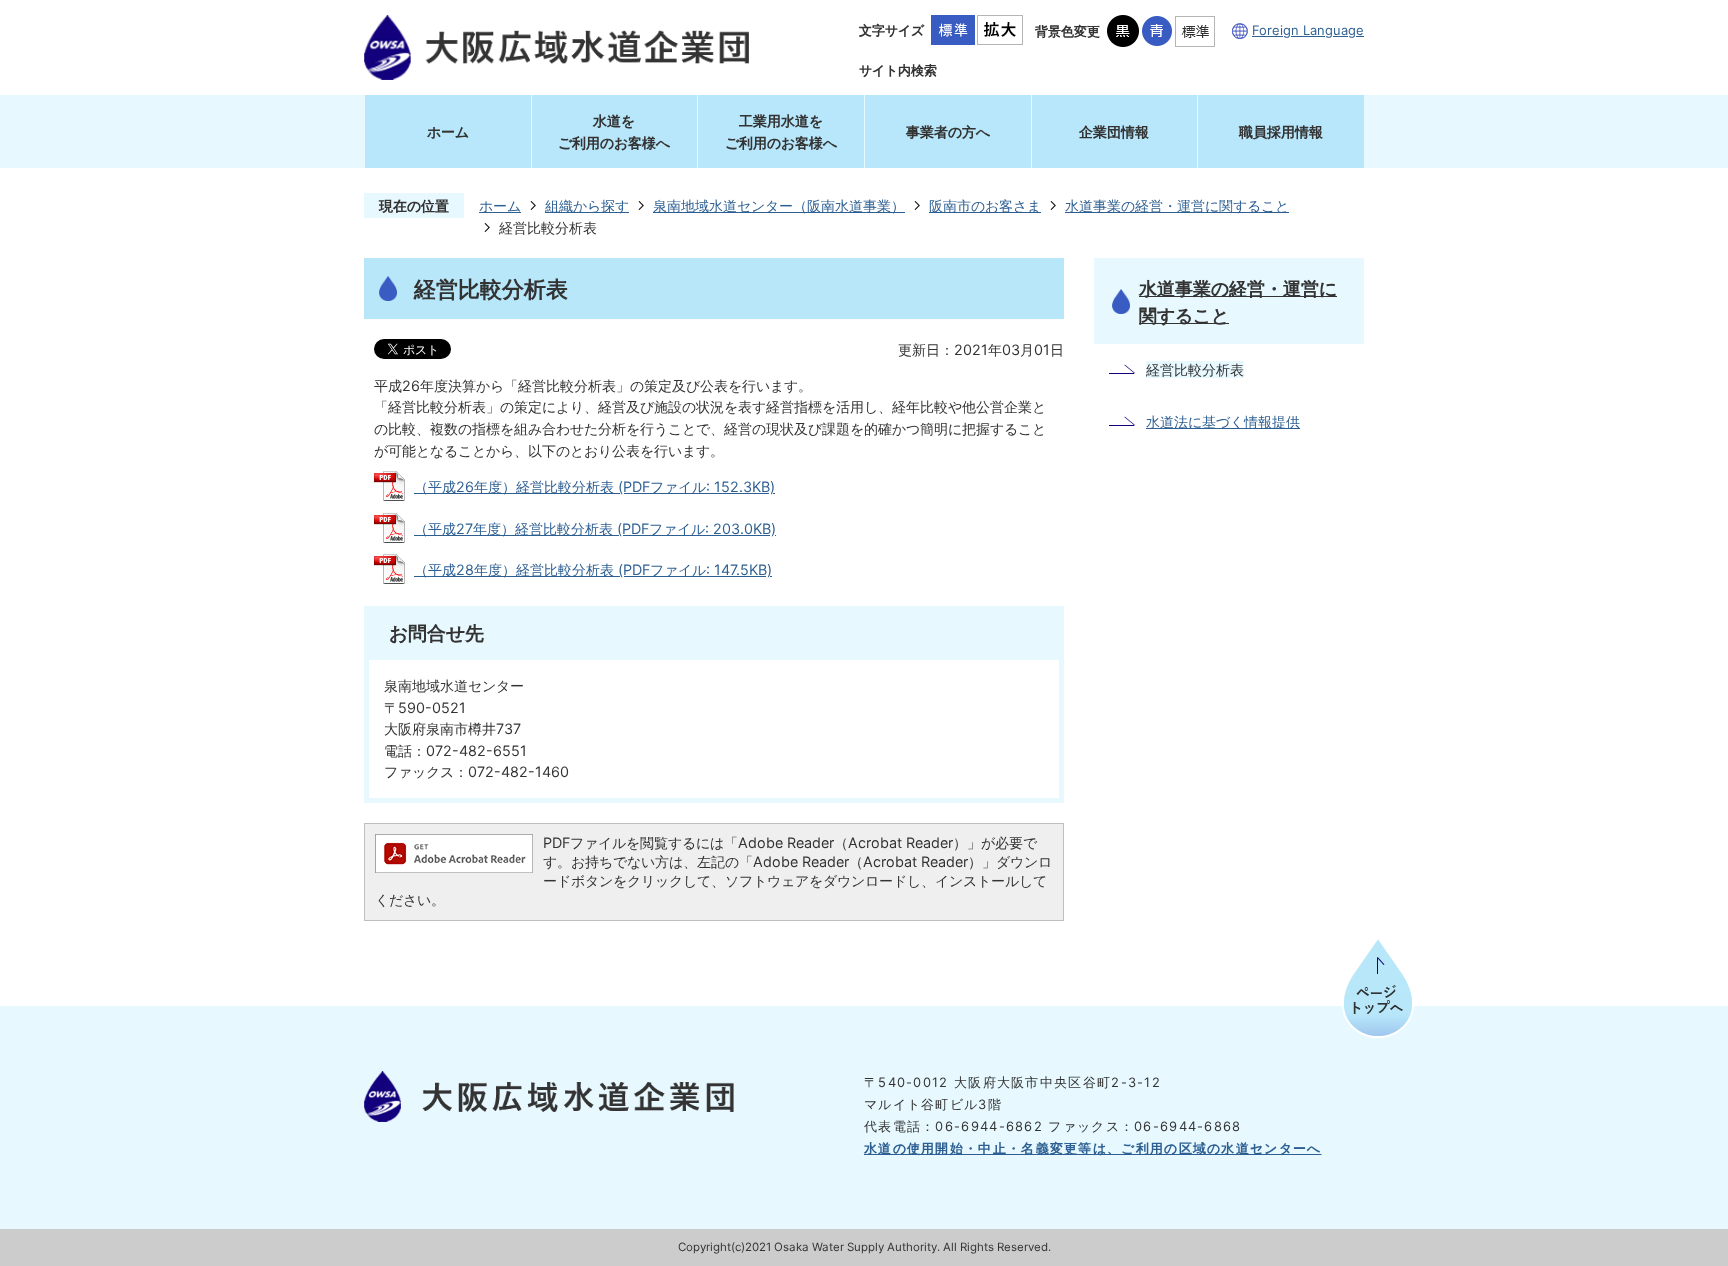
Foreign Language (1308, 30)
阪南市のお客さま (985, 205)
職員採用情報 (1281, 131)
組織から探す (587, 205)
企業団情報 (1114, 131)
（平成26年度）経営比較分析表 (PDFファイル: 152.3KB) (594, 486)
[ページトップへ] (1378, 996)
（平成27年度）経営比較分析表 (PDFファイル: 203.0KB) (595, 528)
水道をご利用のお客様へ (614, 131)
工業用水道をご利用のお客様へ (781, 131)
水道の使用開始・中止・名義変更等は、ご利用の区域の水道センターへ (1092, 1148)
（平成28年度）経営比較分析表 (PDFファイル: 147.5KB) (593, 569)
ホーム (448, 131)
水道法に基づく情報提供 (1223, 421)
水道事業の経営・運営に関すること (1177, 205)
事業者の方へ (948, 131)
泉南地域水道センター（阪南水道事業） (779, 205)
